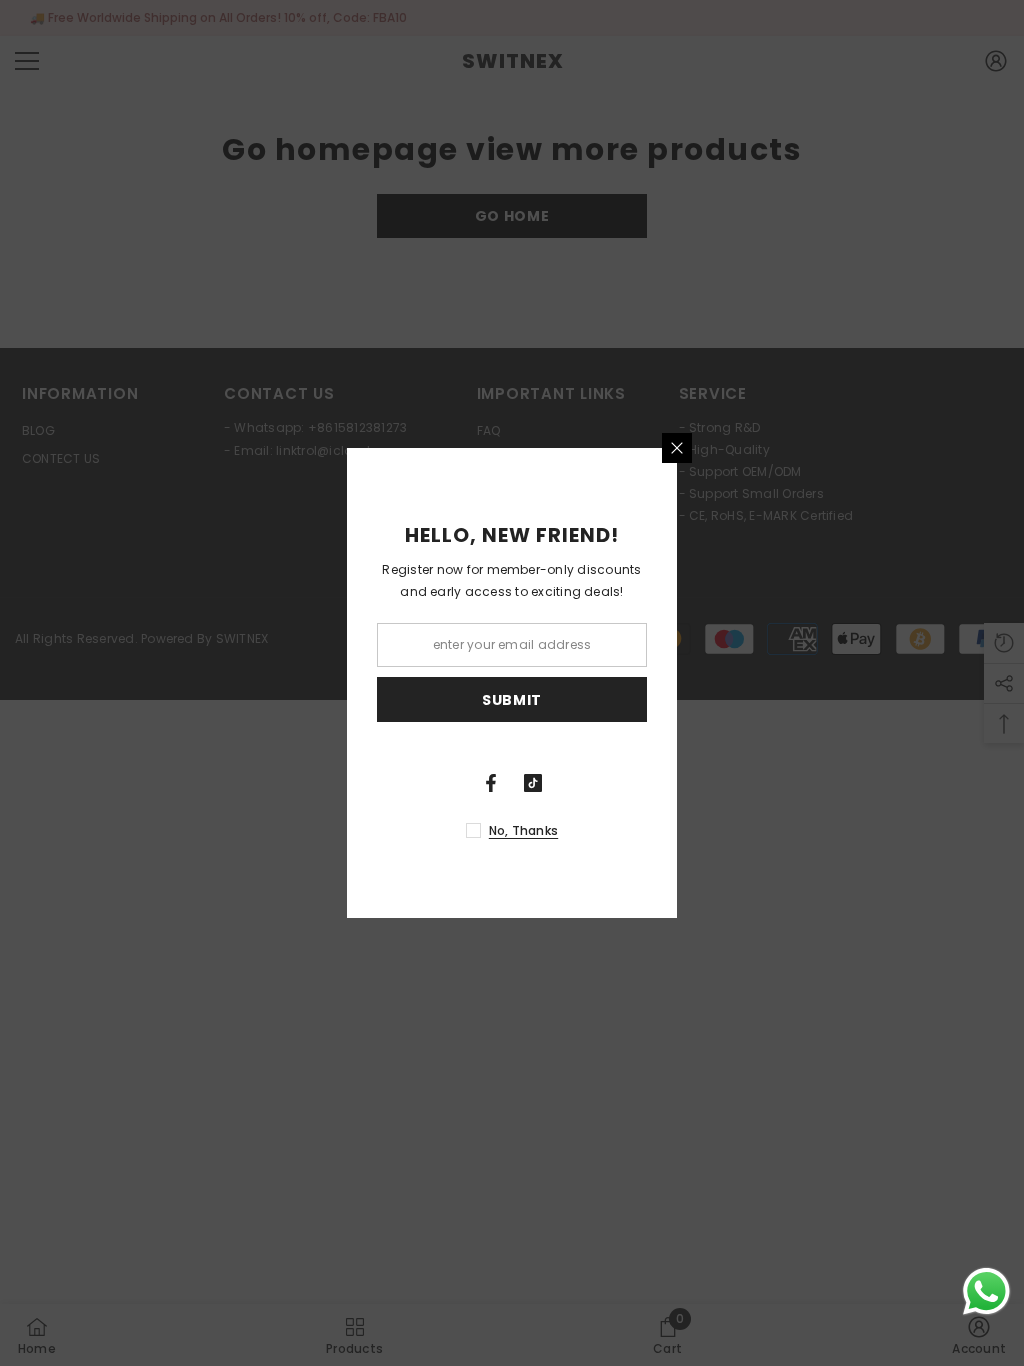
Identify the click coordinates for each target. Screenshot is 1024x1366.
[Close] (677, 448)
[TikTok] (533, 783)
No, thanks (523, 830)
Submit (512, 700)
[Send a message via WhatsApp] (986, 1291)
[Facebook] (491, 783)
